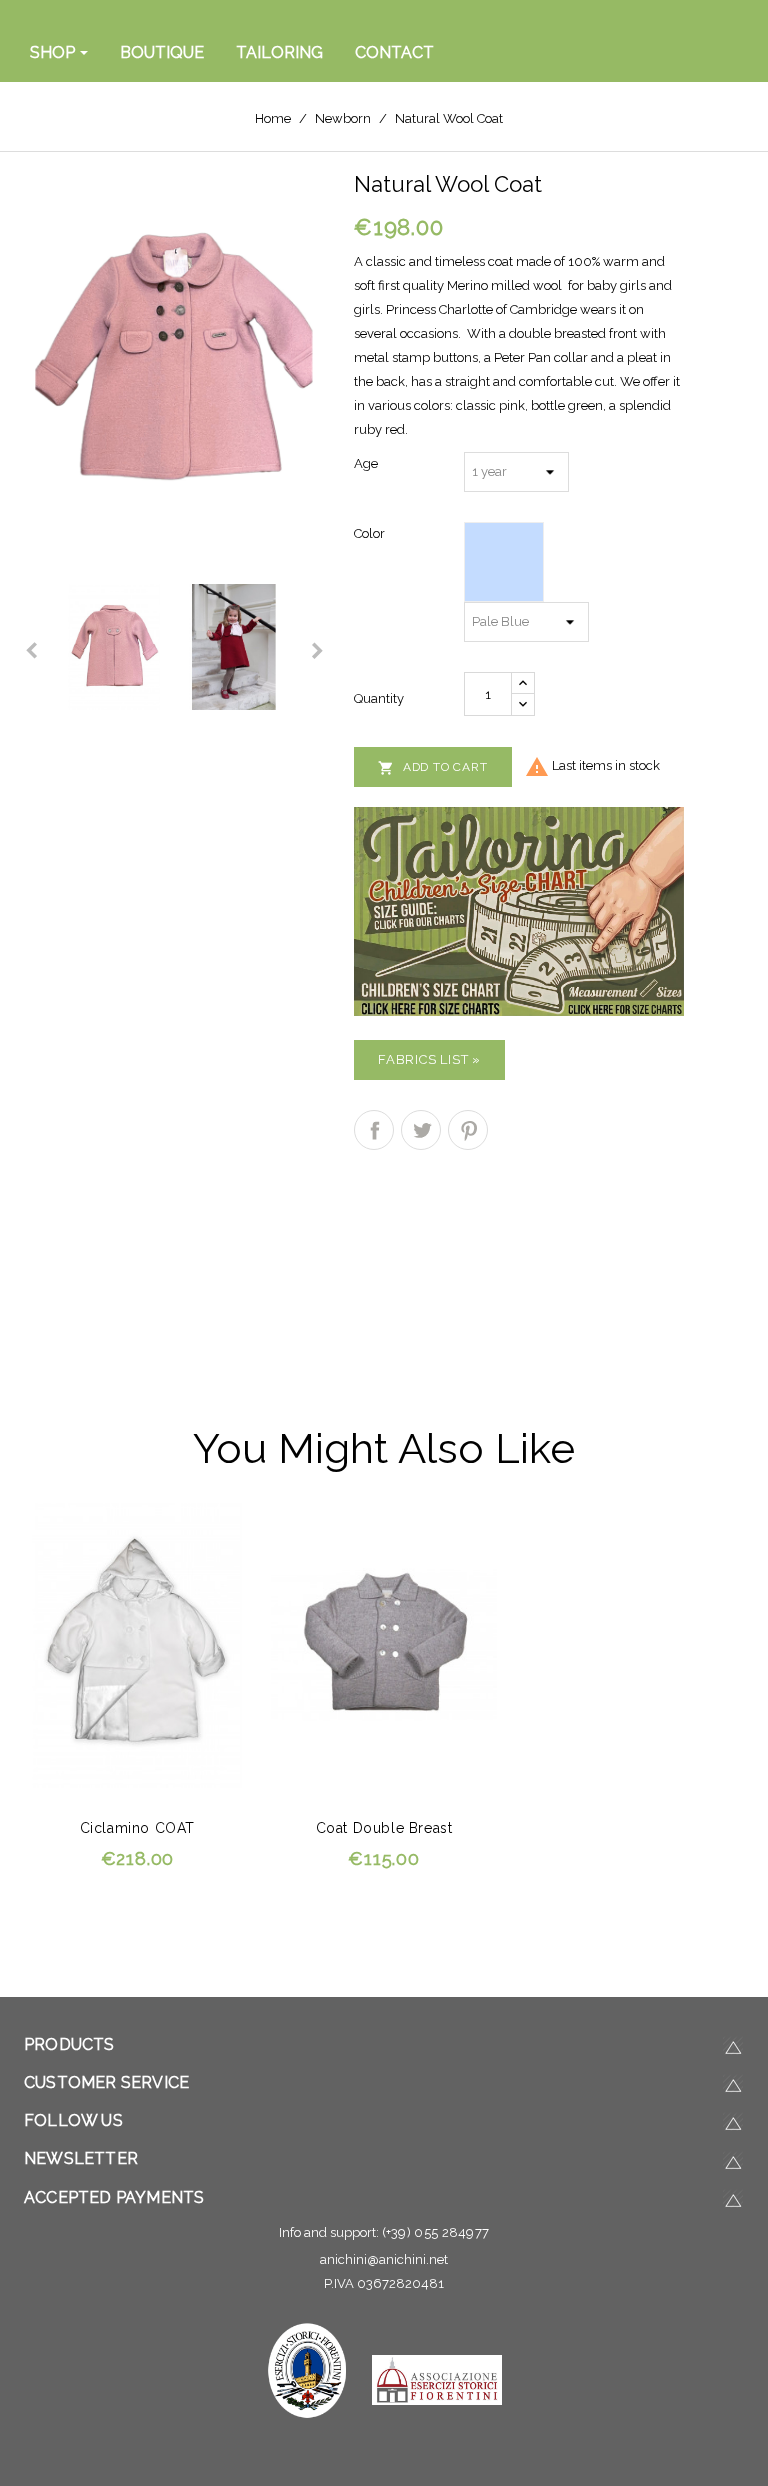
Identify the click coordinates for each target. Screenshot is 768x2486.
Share (374, 1130)
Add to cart (433, 768)
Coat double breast (384, 1828)
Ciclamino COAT (137, 1828)
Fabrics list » (429, 1059)
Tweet (421, 1130)
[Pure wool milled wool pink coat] (174, 359)
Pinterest (468, 1130)
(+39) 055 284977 (436, 2232)
